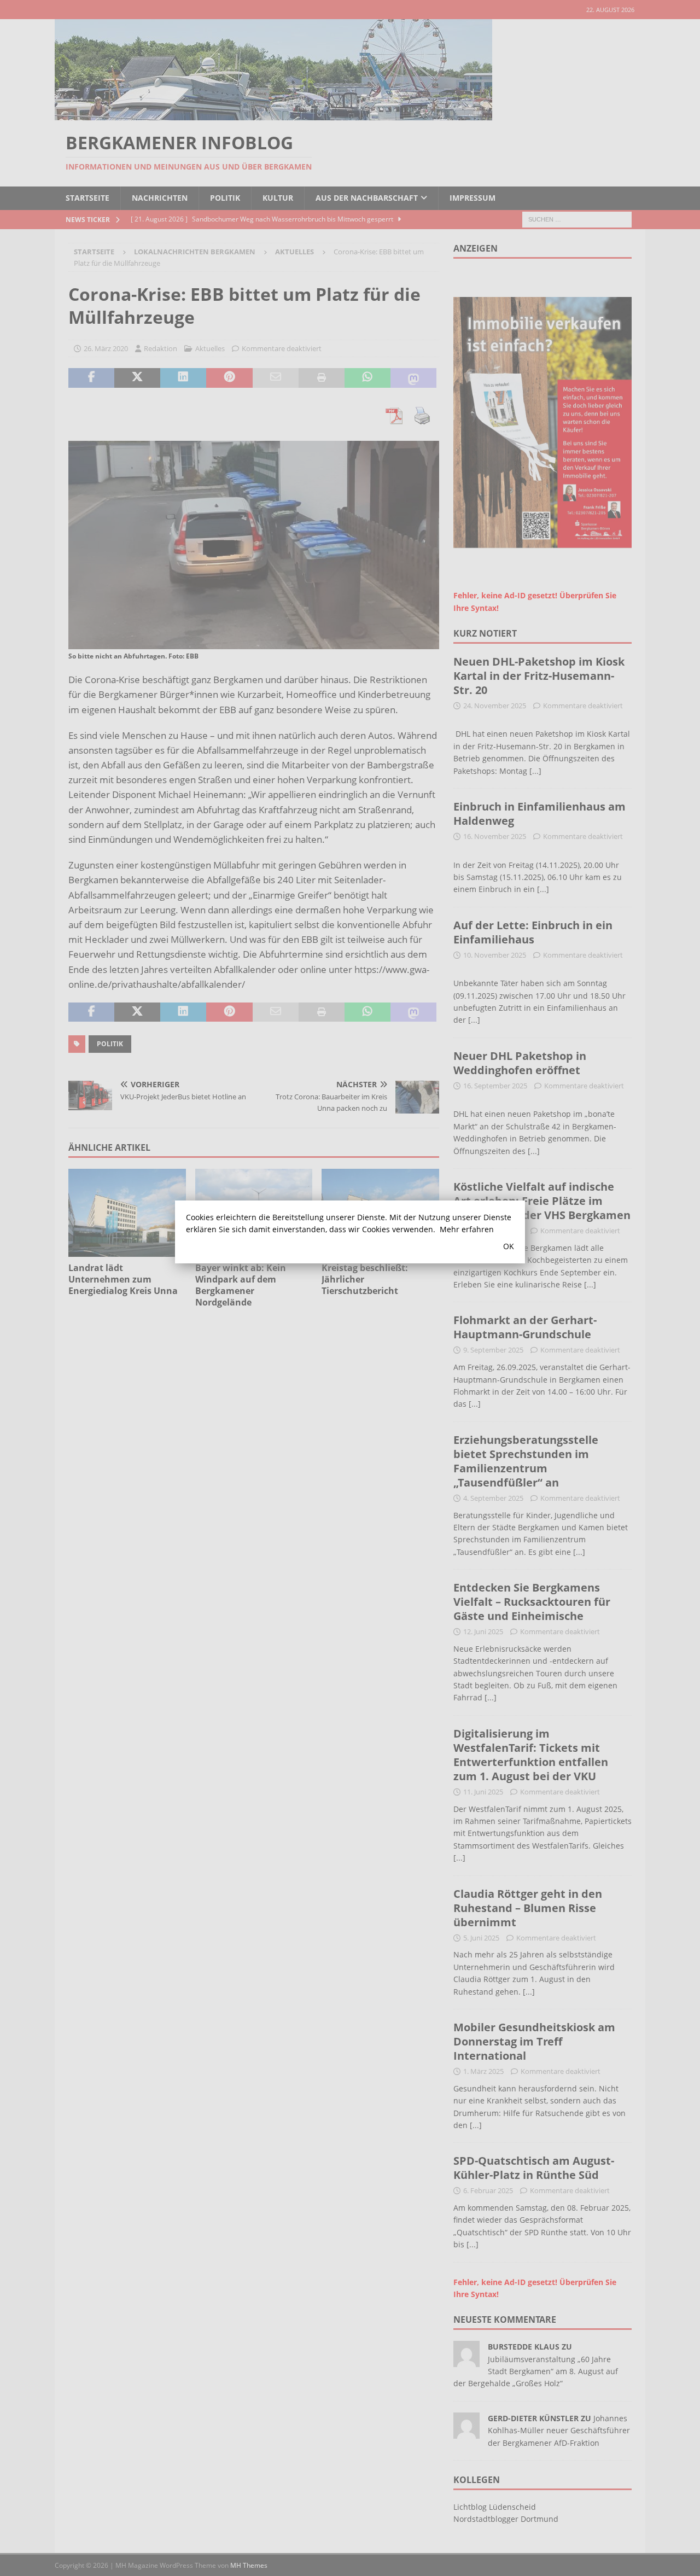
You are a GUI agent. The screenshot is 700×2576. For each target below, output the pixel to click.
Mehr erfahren (467, 1229)
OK (509, 1246)
